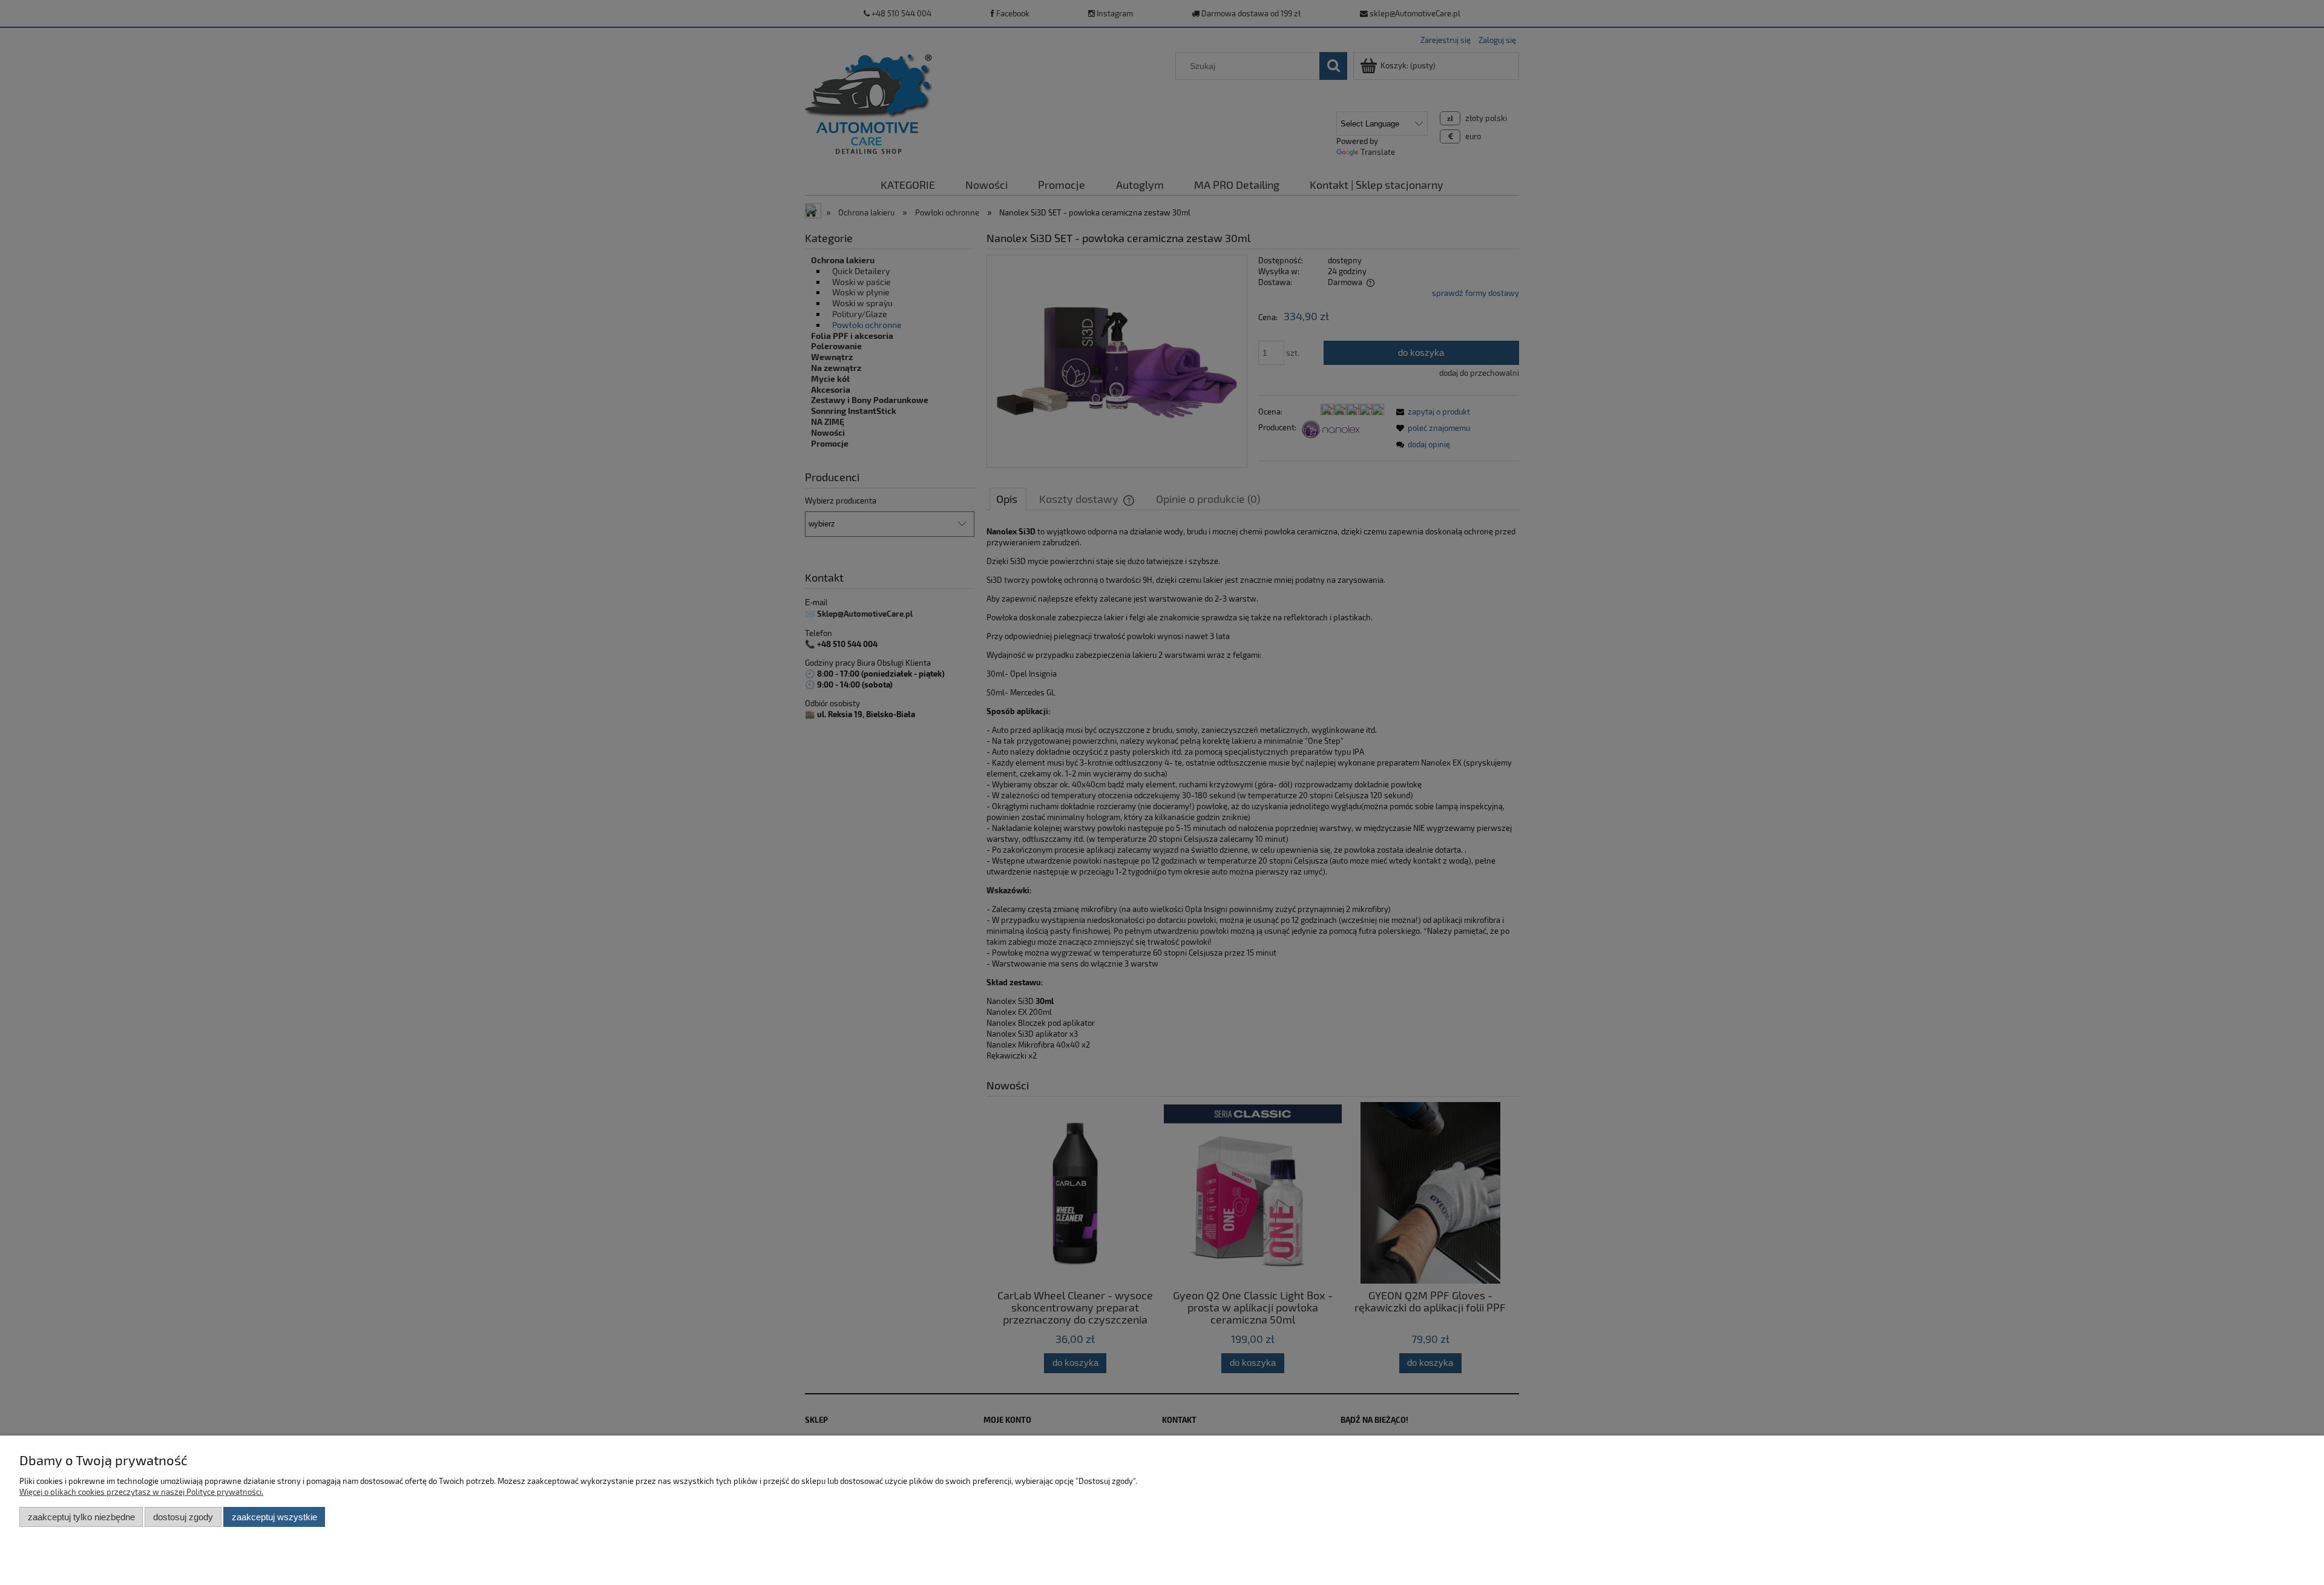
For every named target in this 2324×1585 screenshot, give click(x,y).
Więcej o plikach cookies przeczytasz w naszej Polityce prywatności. (141, 1492)
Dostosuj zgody (183, 1517)
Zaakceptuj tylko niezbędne (81, 1517)
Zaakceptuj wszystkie (274, 1517)
